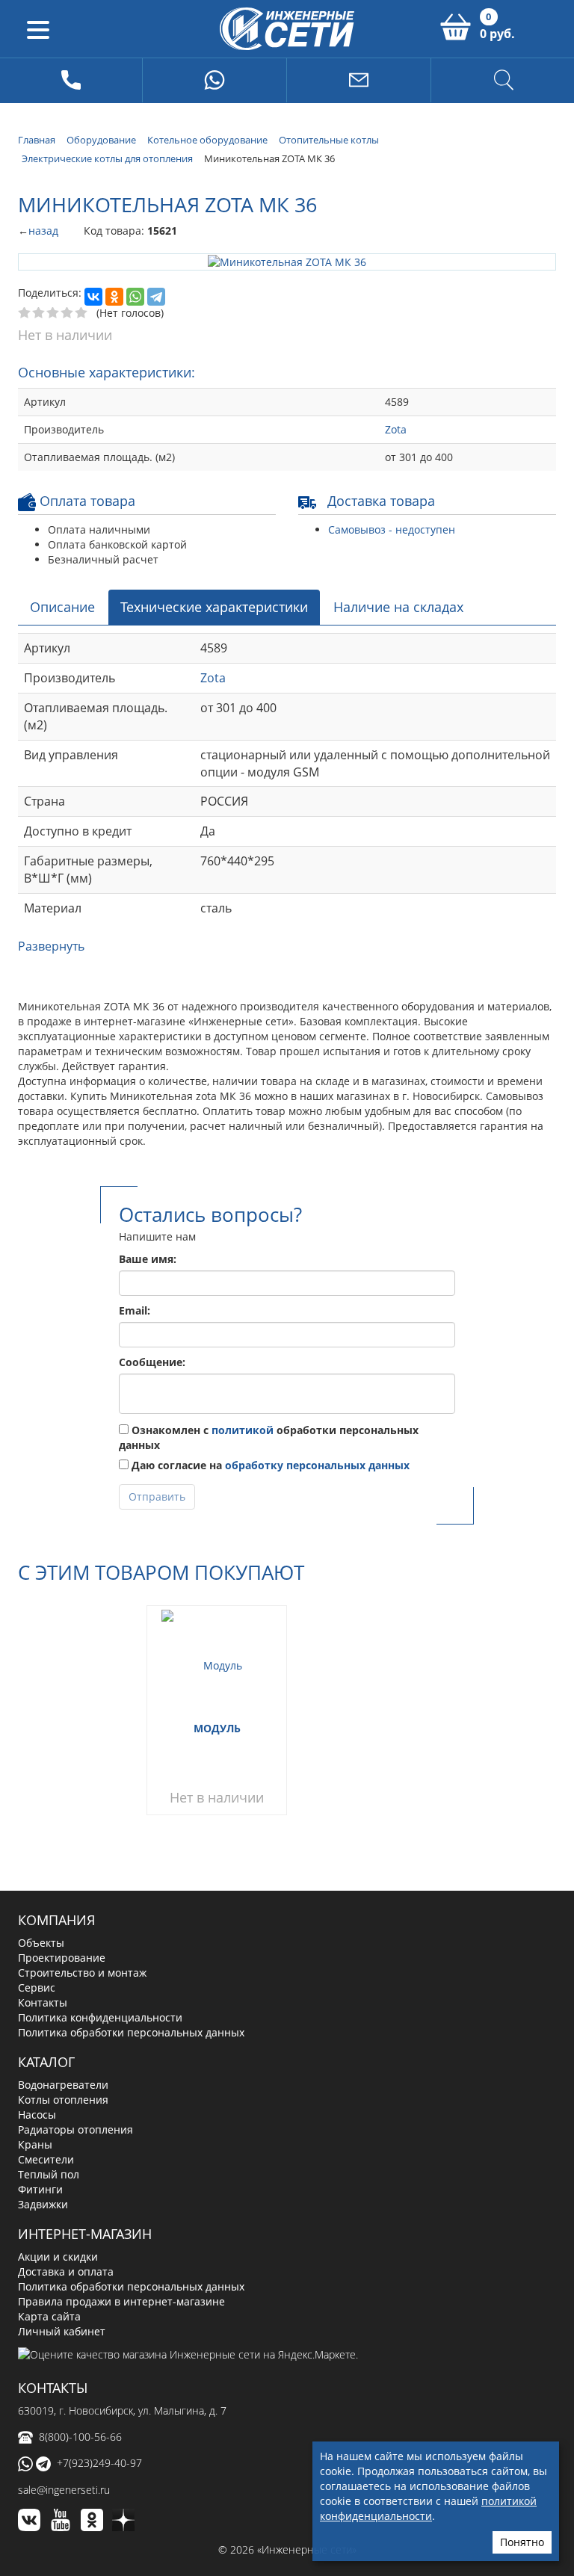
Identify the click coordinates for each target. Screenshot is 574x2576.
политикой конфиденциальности (428, 2508)
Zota (396, 428)
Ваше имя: (148, 1257)
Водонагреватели (63, 2084)
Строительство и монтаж (82, 1972)
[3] (53, 312)
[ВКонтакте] (93, 296)
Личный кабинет (62, 2330)
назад (43, 231)
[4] (68, 312)
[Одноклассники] (114, 296)
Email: (135, 1309)
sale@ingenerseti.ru (64, 2489)
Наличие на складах (398, 605)
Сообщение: (152, 1360)
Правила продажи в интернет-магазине (121, 2300)
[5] (82, 312)
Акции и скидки (58, 2255)
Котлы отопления (63, 2099)
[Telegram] (156, 296)
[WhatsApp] (135, 296)
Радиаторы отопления (75, 2129)
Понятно (522, 2542)
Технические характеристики (214, 605)
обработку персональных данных (317, 1464)
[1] (25, 312)
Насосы (37, 2114)
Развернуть (51, 945)
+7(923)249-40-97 (99, 2461)
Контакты (43, 2002)
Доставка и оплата (66, 2270)
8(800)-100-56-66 (80, 2435)
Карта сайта (49, 2315)
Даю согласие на (269, 1464)
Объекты (41, 1942)
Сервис (37, 1987)
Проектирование (62, 1957)
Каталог (46, 2061)
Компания (56, 1919)
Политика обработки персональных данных (131, 2032)
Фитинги (40, 2189)
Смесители (46, 2159)
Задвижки (43, 2203)
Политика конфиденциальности (100, 2017)
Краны (35, 2144)
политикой (243, 1428)
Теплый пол (49, 2174)
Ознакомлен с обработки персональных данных (269, 1436)
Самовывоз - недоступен (392, 528)
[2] (39, 312)
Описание (62, 605)
